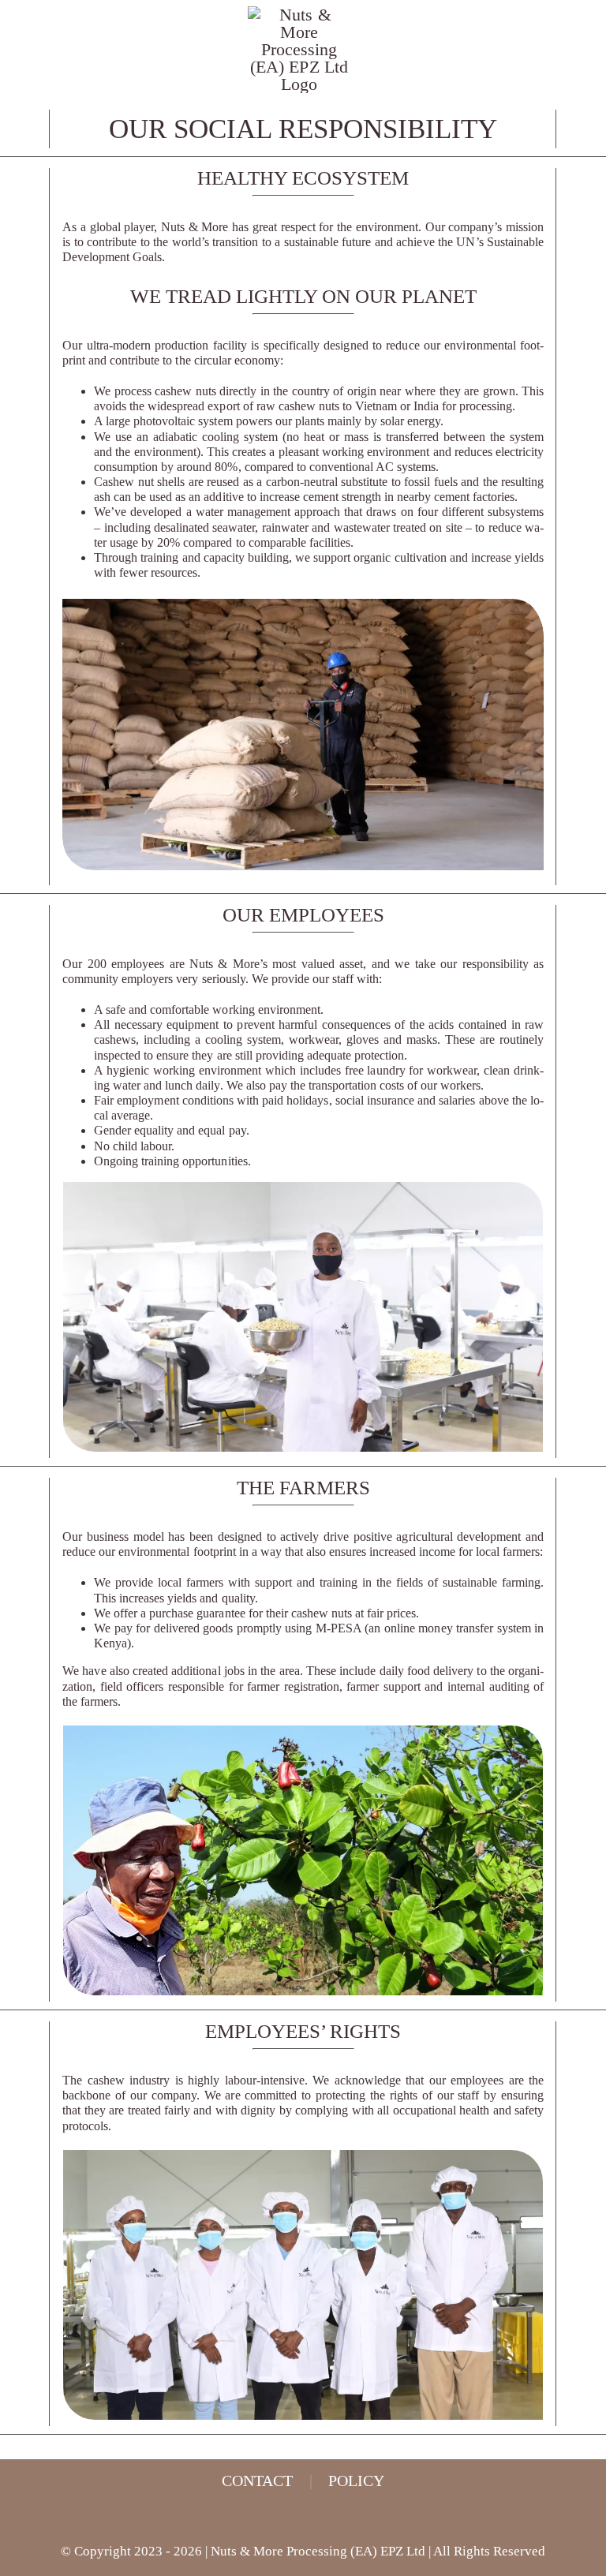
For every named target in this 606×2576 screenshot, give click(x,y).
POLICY (356, 2481)
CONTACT (257, 2481)
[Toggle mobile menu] (576, 75)
